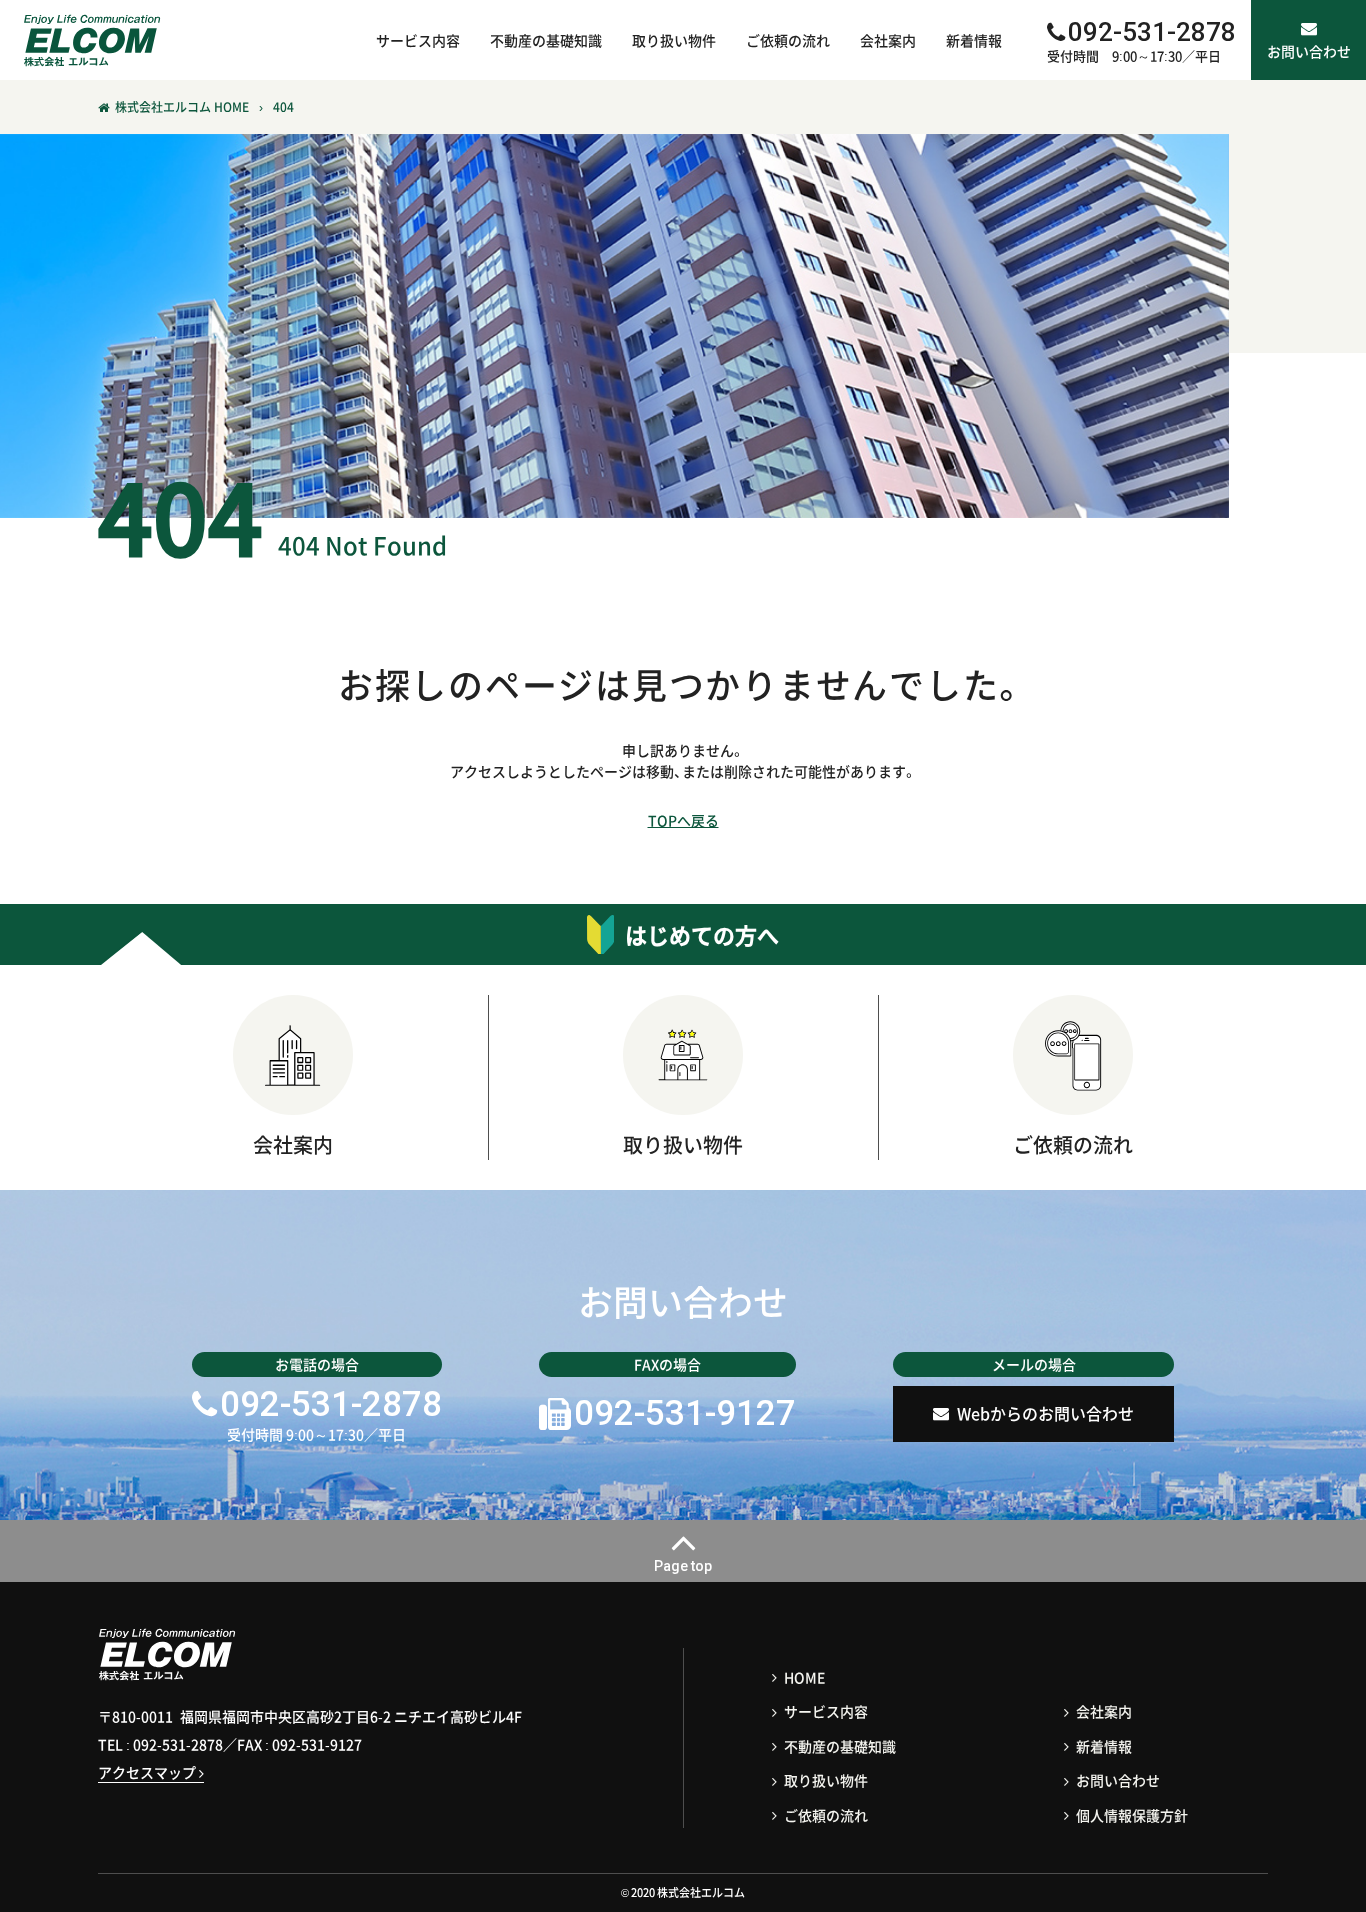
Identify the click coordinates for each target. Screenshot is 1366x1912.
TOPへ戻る (683, 820)
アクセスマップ (148, 1772)
